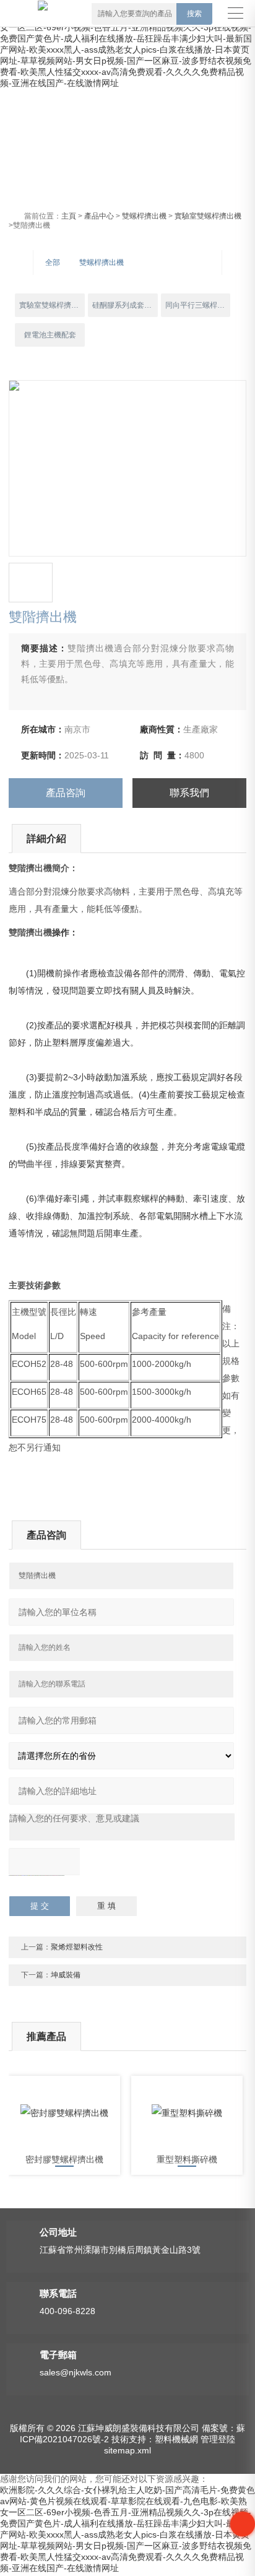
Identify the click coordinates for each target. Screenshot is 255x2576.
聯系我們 (189, 793)
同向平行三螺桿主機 (198, 305)
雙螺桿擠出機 (144, 216)
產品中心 (99, 216)
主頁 (69, 216)
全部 (53, 262)
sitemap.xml (127, 2450)
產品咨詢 (66, 793)
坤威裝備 (66, 1975)
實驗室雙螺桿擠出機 (208, 216)
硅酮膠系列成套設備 (125, 305)
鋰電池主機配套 (50, 335)
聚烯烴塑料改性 (77, 1947)
